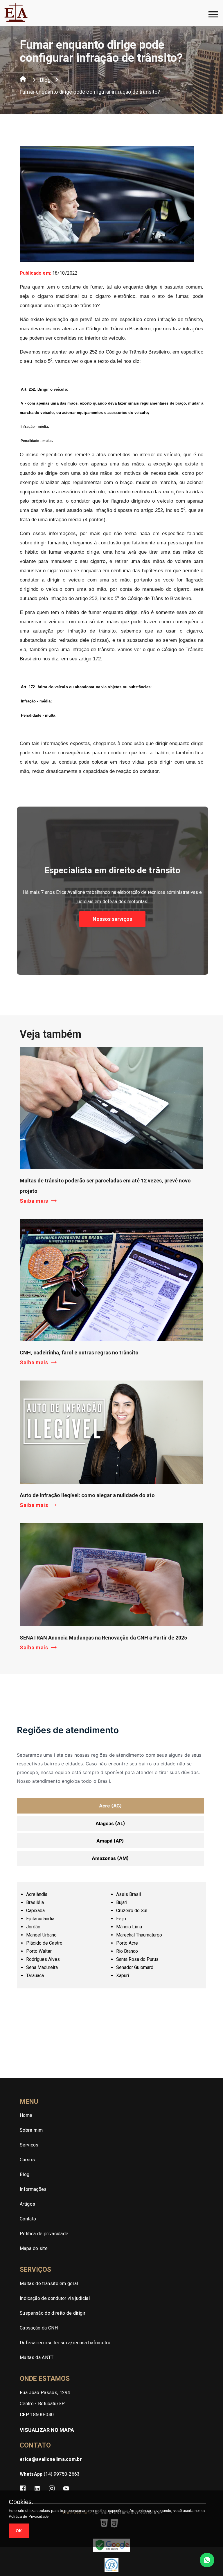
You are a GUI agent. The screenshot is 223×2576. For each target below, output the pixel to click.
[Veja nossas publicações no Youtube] (66, 2489)
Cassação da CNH (39, 2328)
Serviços (29, 2145)
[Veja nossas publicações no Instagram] (52, 2489)
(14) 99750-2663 (50, 2474)
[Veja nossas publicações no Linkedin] (37, 2489)
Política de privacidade (44, 2234)
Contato (28, 2219)
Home (26, 2115)
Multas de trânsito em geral (49, 2284)
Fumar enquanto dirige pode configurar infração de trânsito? (90, 92)
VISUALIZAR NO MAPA (47, 2430)
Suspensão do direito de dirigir (53, 2313)
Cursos (27, 2160)
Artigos (27, 2204)
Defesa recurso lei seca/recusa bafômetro (65, 2343)
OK (19, 2531)
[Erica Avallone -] (16, 21)
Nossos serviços (112, 919)
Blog (45, 80)
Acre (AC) (110, 1806)
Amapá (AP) (110, 1841)
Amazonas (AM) (110, 1858)
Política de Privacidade (29, 2516)
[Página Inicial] (23, 80)
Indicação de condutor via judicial (55, 2298)
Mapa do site (34, 2248)
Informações (33, 2189)
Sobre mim (31, 2130)
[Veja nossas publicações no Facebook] (23, 2489)
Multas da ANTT (37, 2357)
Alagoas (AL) (110, 1823)
